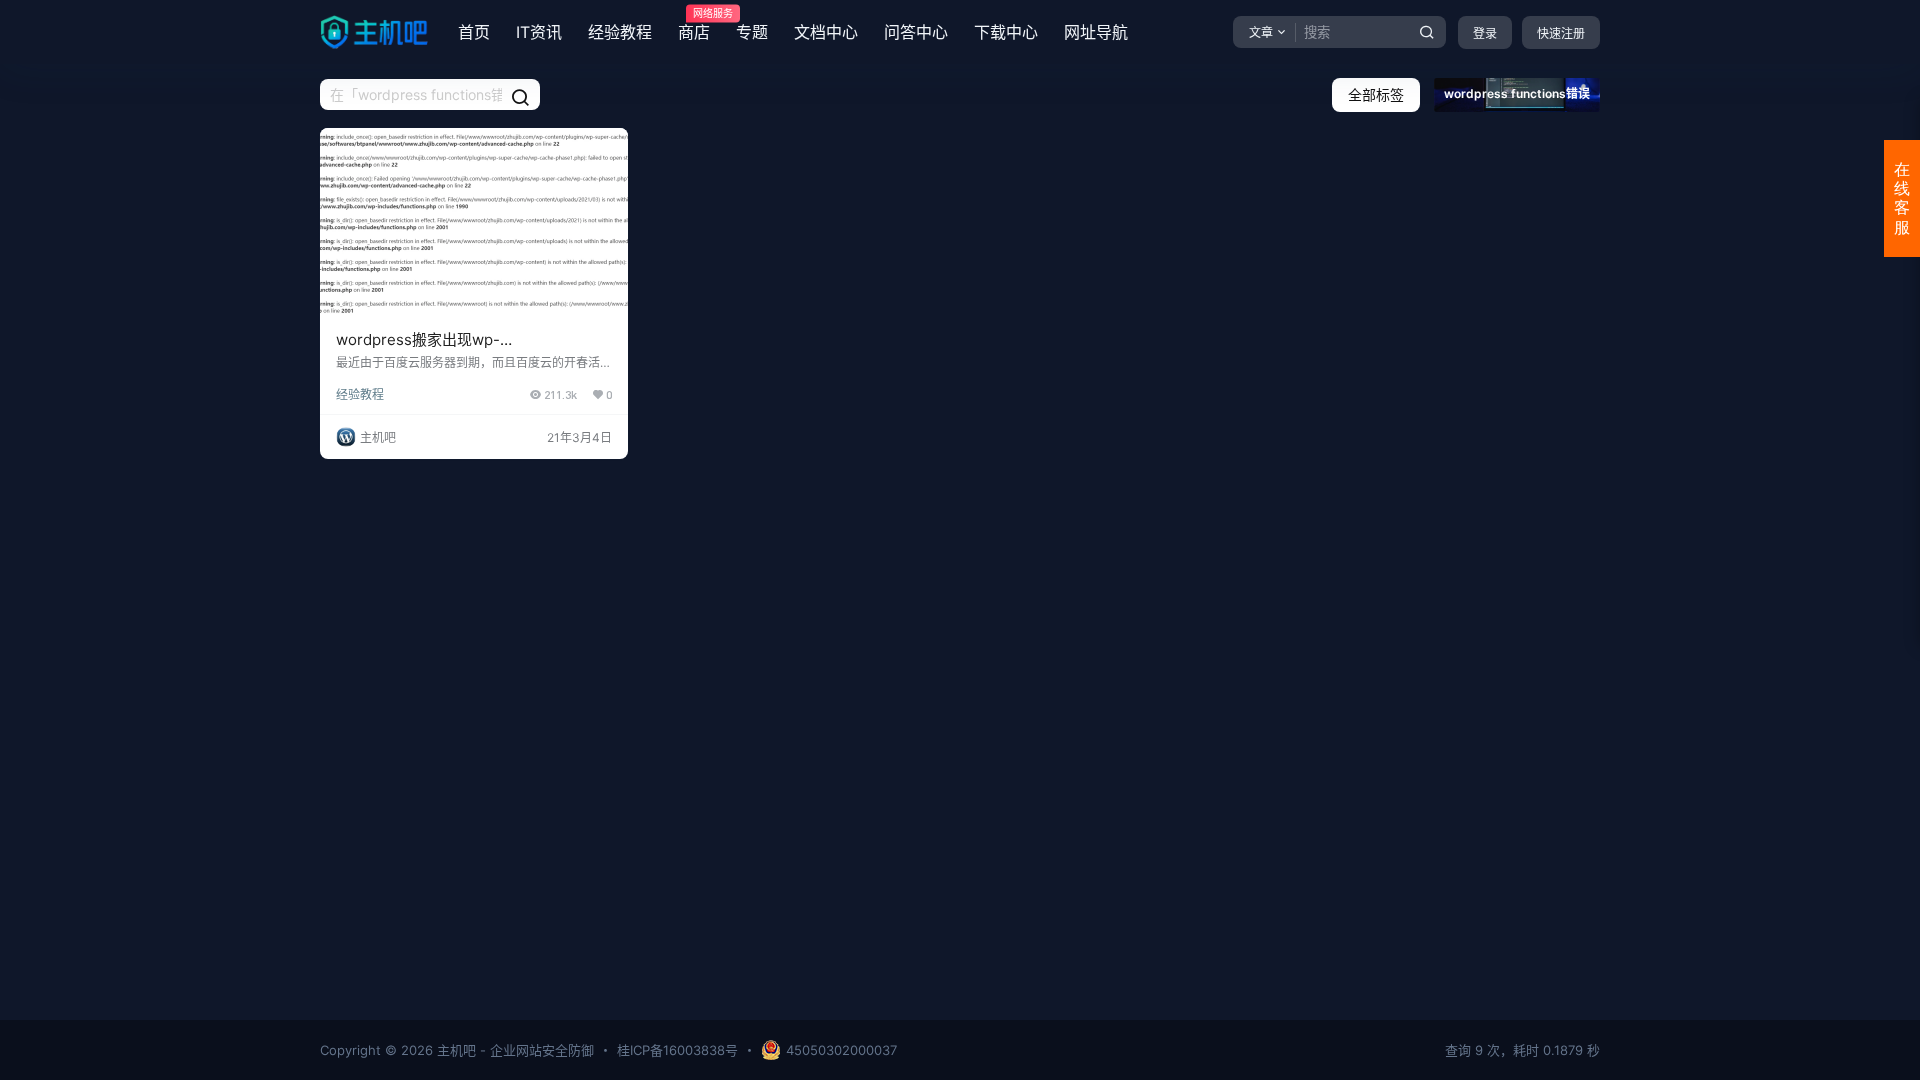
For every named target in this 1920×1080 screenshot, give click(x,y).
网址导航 (1096, 32)
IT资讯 (539, 32)
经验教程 (620, 32)
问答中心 (916, 32)
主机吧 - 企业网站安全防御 (513, 1050)
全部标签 (1376, 94)
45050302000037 (841, 1050)
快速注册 (1561, 33)
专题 (752, 32)
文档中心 (826, 32)
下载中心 (1006, 32)
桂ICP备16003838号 (677, 1050)
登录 (1485, 33)
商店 (694, 25)
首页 (474, 32)
